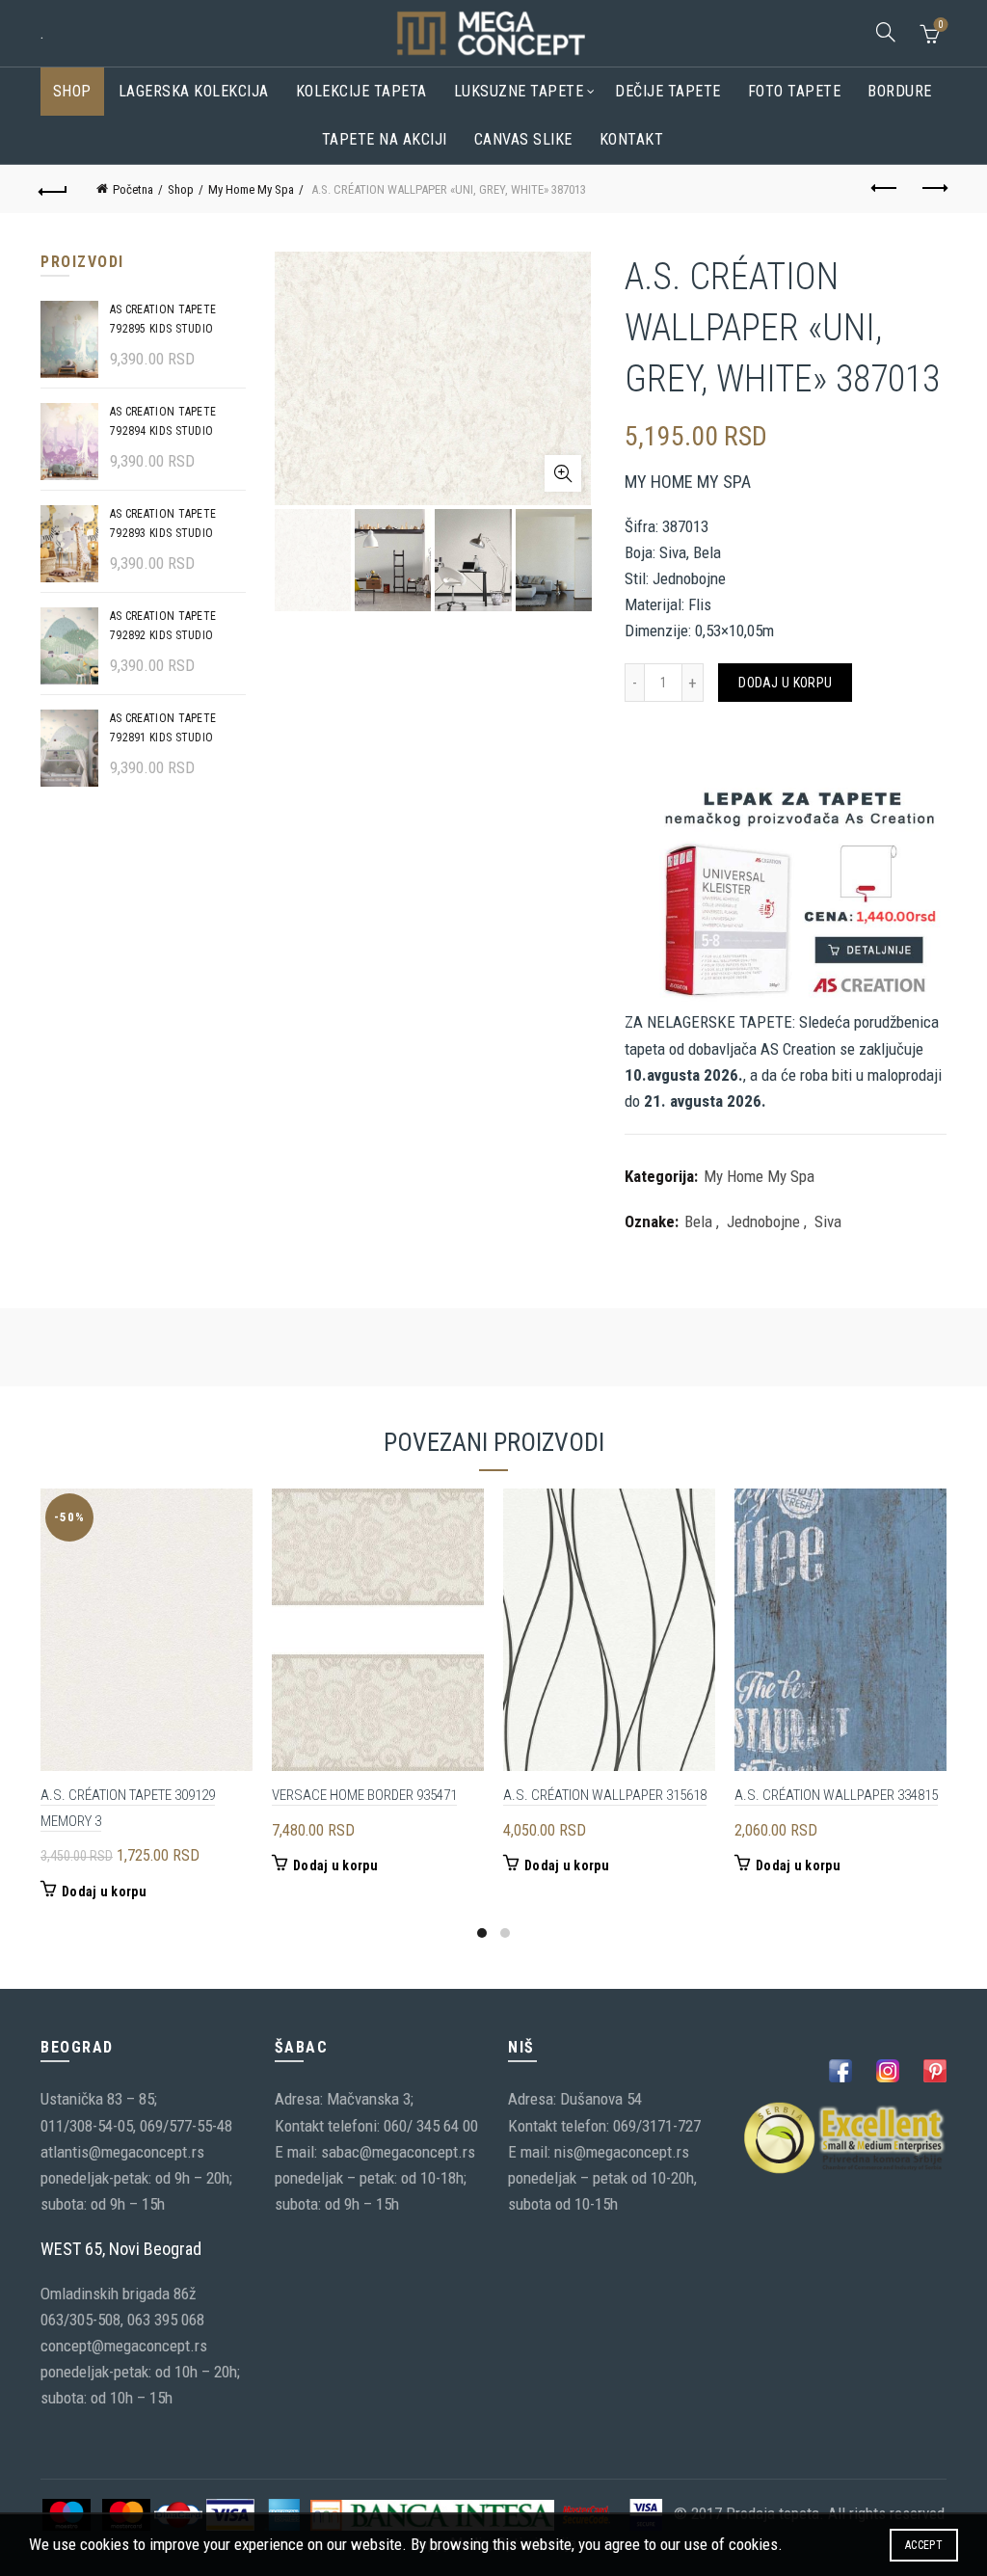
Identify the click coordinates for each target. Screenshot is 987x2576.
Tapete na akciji (385, 139)
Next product (933, 189)
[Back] (54, 189)
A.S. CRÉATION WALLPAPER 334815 (836, 1795)
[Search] (886, 32)
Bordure (900, 91)
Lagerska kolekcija (194, 91)
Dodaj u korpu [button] (104, 1892)
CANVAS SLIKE (523, 139)
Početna (133, 189)
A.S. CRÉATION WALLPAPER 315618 (605, 1795)
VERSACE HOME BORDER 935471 (364, 1795)
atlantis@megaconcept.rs (122, 2152)
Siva (828, 1221)
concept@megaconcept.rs (124, 2346)
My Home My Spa (251, 189)
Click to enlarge (563, 473)
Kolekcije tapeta (361, 91)
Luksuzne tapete (519, 91)
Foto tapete (795, 91)
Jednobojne (763, 1221)
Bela (698, 1221)
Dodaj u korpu (785, 683)
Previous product (885, 189)
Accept (924, 2545)
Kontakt (632, 139)
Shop (72, 91)
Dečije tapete (668, 91)
